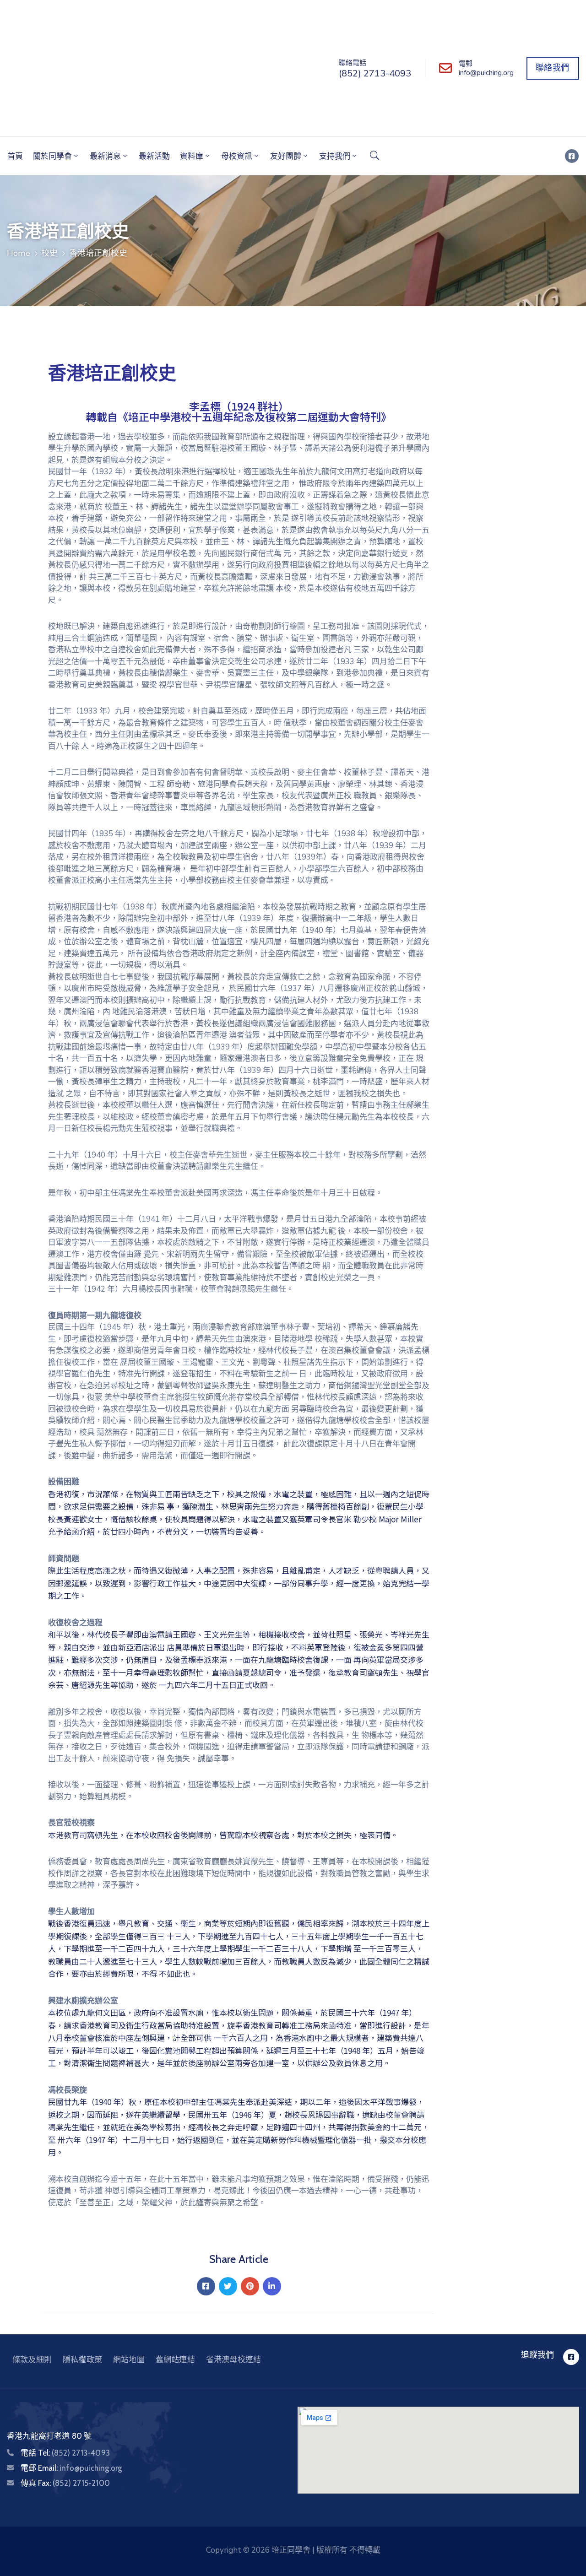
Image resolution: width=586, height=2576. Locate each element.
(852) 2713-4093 (375, 73)
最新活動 (154, 156)
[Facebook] (206, 2286)
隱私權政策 (82, 2360)
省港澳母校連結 (233, 2360)
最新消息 (105, 156)
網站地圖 (129, 2360)
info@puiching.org (486, 73)
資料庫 (192, 156)
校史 (49, 253)
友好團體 (286, 156)
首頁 (15, 156)
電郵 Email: (71, 2468)
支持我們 (335, 156)
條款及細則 (32, 2360)
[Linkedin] (272, 2286)
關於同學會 (52, 156)
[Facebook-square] (572, 156)
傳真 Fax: (65, 2483)
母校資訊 (237, 156)
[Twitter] (228, 2286)
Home (19, 253)
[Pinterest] (250, 2286)
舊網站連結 (175, 2360)
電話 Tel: (65, 2453)
